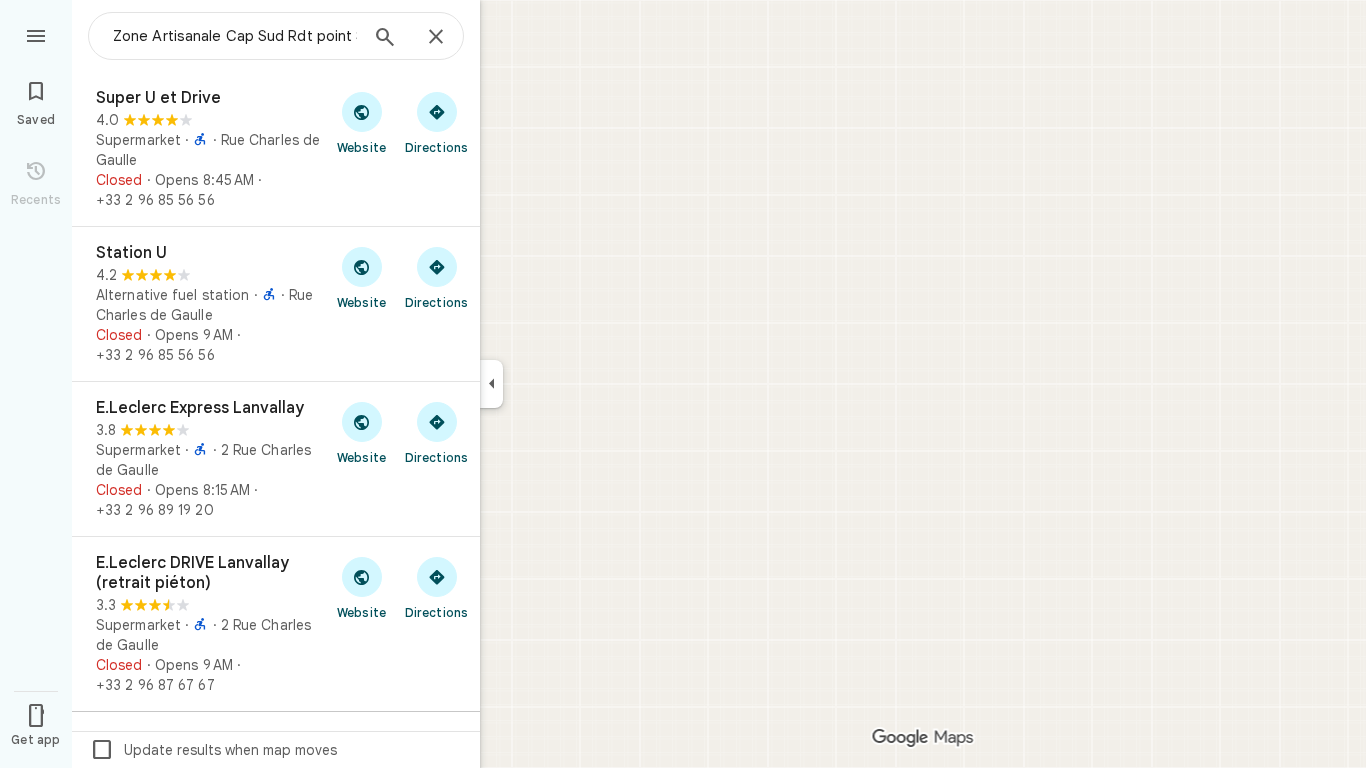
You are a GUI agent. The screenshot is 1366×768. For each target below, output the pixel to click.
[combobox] (235, 36)
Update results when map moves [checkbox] (213, 750)
